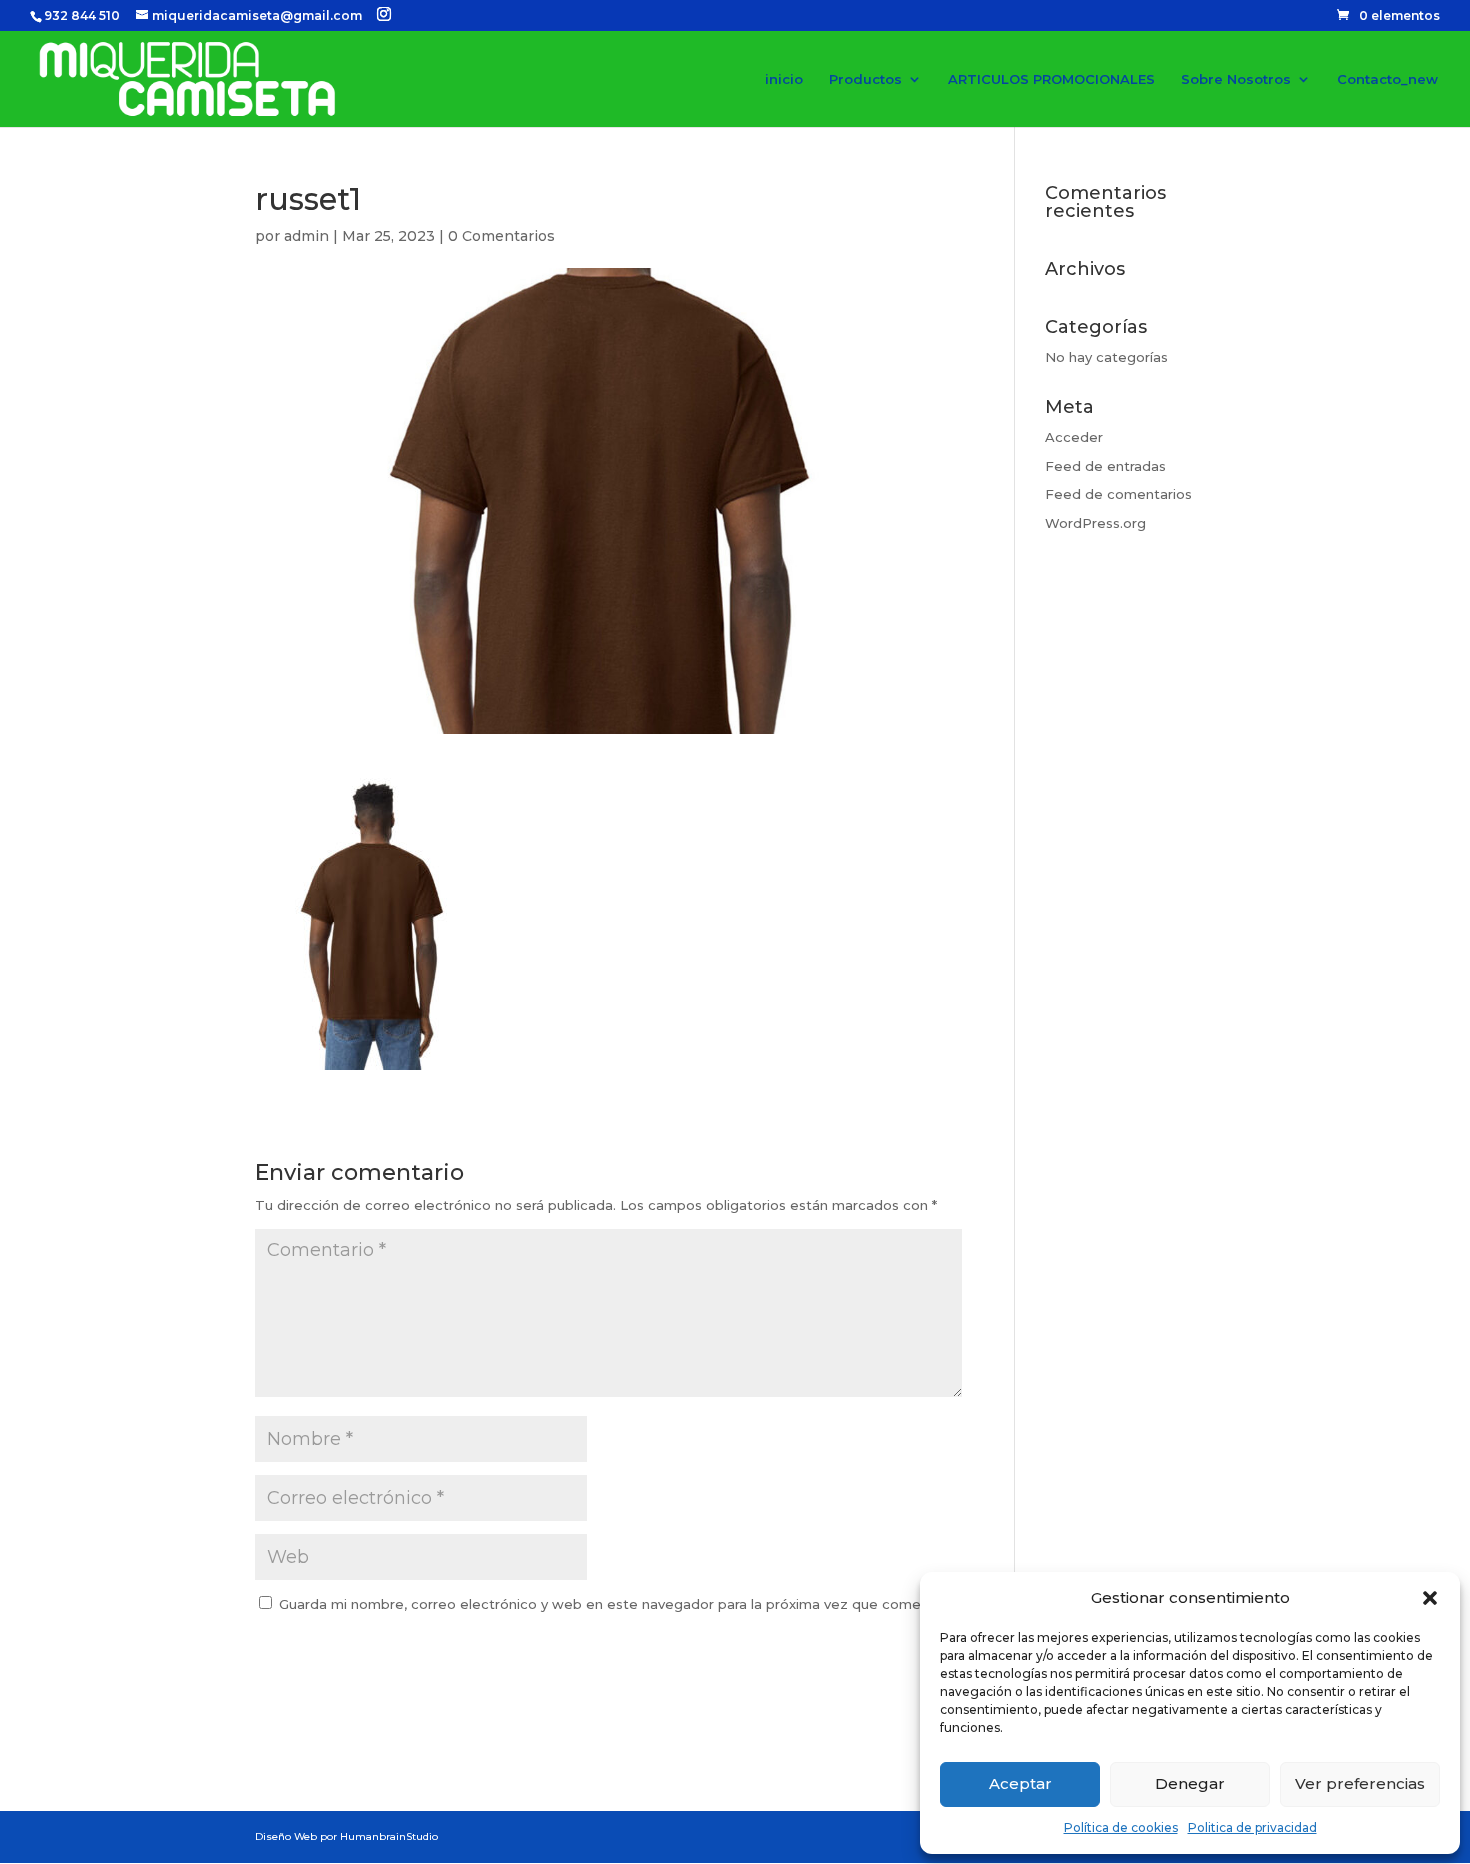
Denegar (1190, 1783)
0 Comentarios (501, 236)
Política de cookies (1121, 1827)
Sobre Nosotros (1236, 79)
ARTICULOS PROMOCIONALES (1051, 79)
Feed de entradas (1105, 466)
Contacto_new (1387, 79)
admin (306, 236)
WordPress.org (1095, 523)
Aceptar (1020, 1783)
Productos (865, 79)
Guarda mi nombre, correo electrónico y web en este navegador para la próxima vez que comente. (613, 1604)
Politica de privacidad (1252, 1827)
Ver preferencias (1360, 1783)
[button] (1430, 1598)
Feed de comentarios (1118, 494)
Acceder (1074, 437)
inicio (784, 79)
